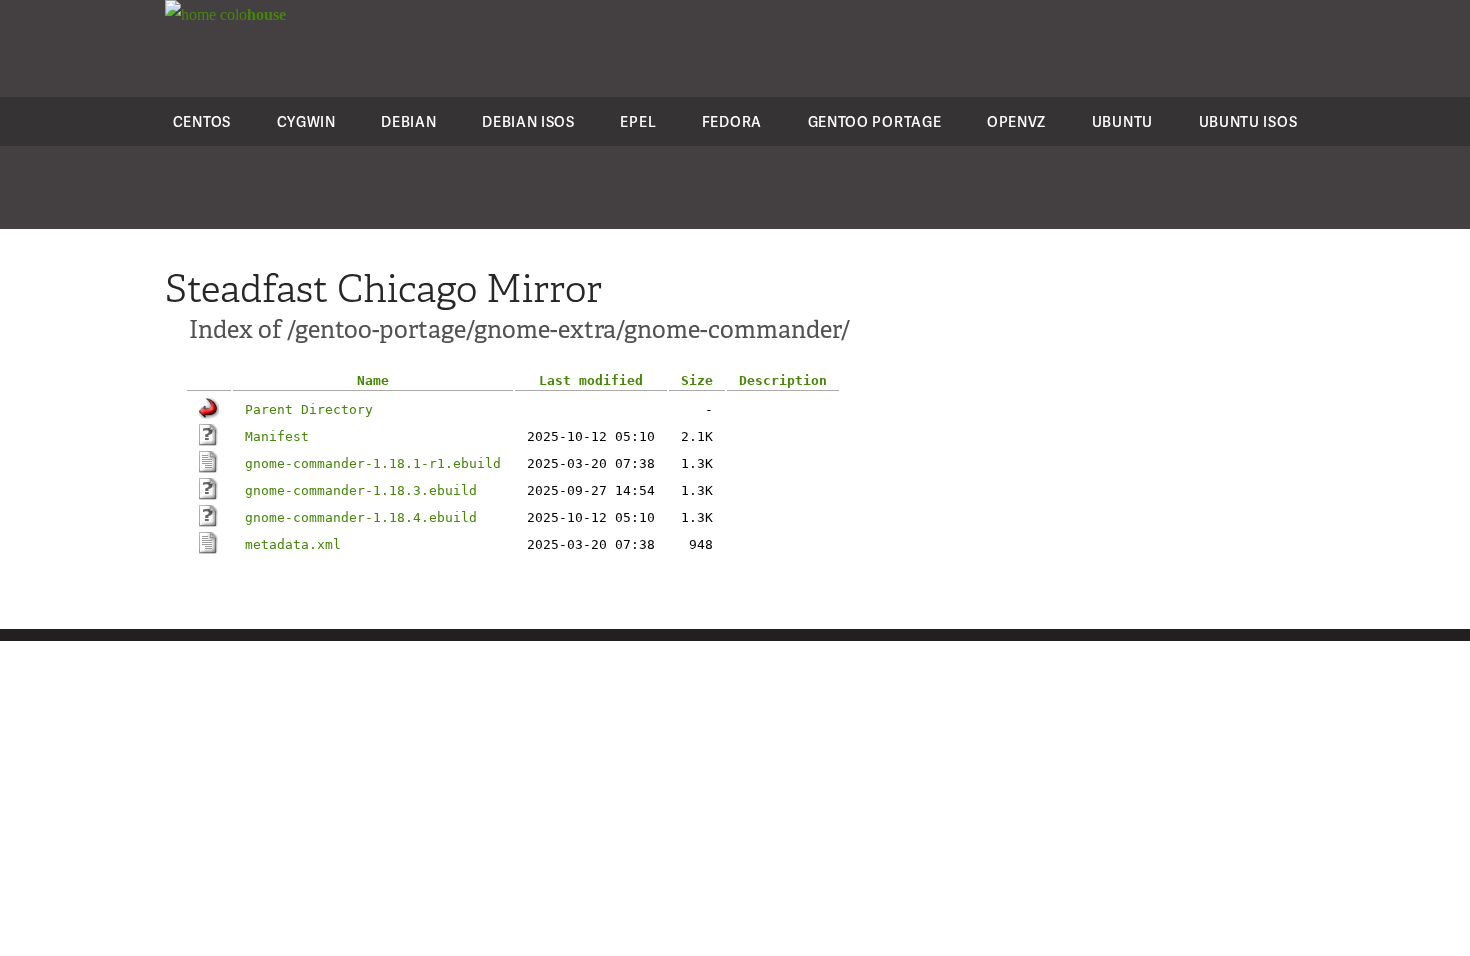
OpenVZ (1016, 121)
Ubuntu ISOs (1248, 121)
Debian (408, 121)
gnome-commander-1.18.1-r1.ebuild (373, 463)
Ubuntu (1122, 121)
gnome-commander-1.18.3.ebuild (361, 490)
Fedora (732, 121)
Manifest (277, 436)
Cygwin (306, 121)
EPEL (638, 121)
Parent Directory (309, 409)
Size (697, 380)
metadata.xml (293, 544)
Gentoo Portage (875, 121)
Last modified (591, 380)
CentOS (202, 121)
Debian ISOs (528, 121)
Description (783, 380)
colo (251, 14)
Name (373, 380)
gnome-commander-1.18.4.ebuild (361, 517)
